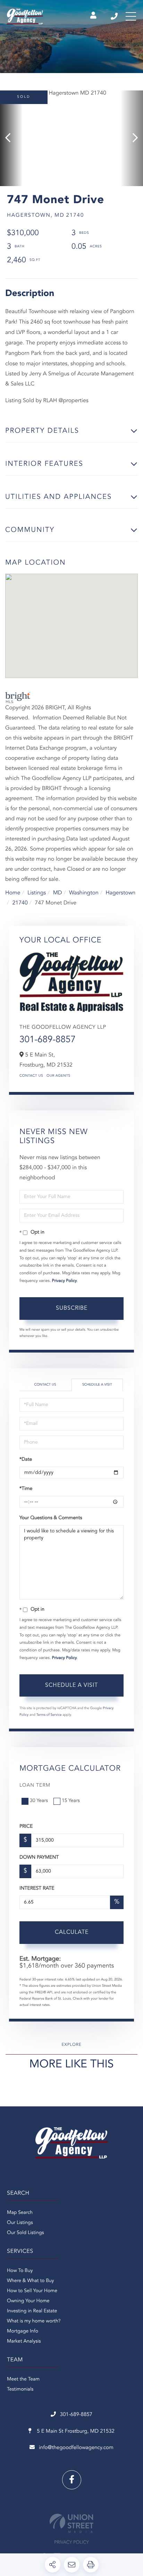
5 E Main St (75, 2431)
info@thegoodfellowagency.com (76, 2448)
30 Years (39, 1801)
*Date (26, 1460)
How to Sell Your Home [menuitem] (32, 2291)
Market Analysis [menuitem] (24, 2342)
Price (26, 1827)
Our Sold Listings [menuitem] (26, 2233)
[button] (11, 138)
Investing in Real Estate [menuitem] (32, 2311)
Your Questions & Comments (51, 1518)
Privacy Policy (65, 1281)
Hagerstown (120, 893)
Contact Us (31, 1076)
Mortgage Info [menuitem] (23, 2331)
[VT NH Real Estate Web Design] (71, 2523)
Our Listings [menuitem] (20, 2223)
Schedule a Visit (97, 1385)
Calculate (72, 1932)
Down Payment (39, 1858)
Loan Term (35, 1786)
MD (58, 893)
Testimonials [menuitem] (20, 2390)
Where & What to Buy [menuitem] (31, 2281)
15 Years (71, 1801)
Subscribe (72, 1308)
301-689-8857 (115, 16)
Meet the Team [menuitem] (23, 2379)
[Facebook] (72, 2480)
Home (13, 893)
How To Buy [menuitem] (20, 2271)
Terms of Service (49, 1715)
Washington (84, 893)
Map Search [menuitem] (20, 2213)
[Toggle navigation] (131, 16)
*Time (26, 1489)
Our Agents (58, 1076)
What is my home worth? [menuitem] (34, 2321)
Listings (37, 893)
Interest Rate (37, 1889)
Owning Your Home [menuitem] (28, 2301)
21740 (20, 903)
